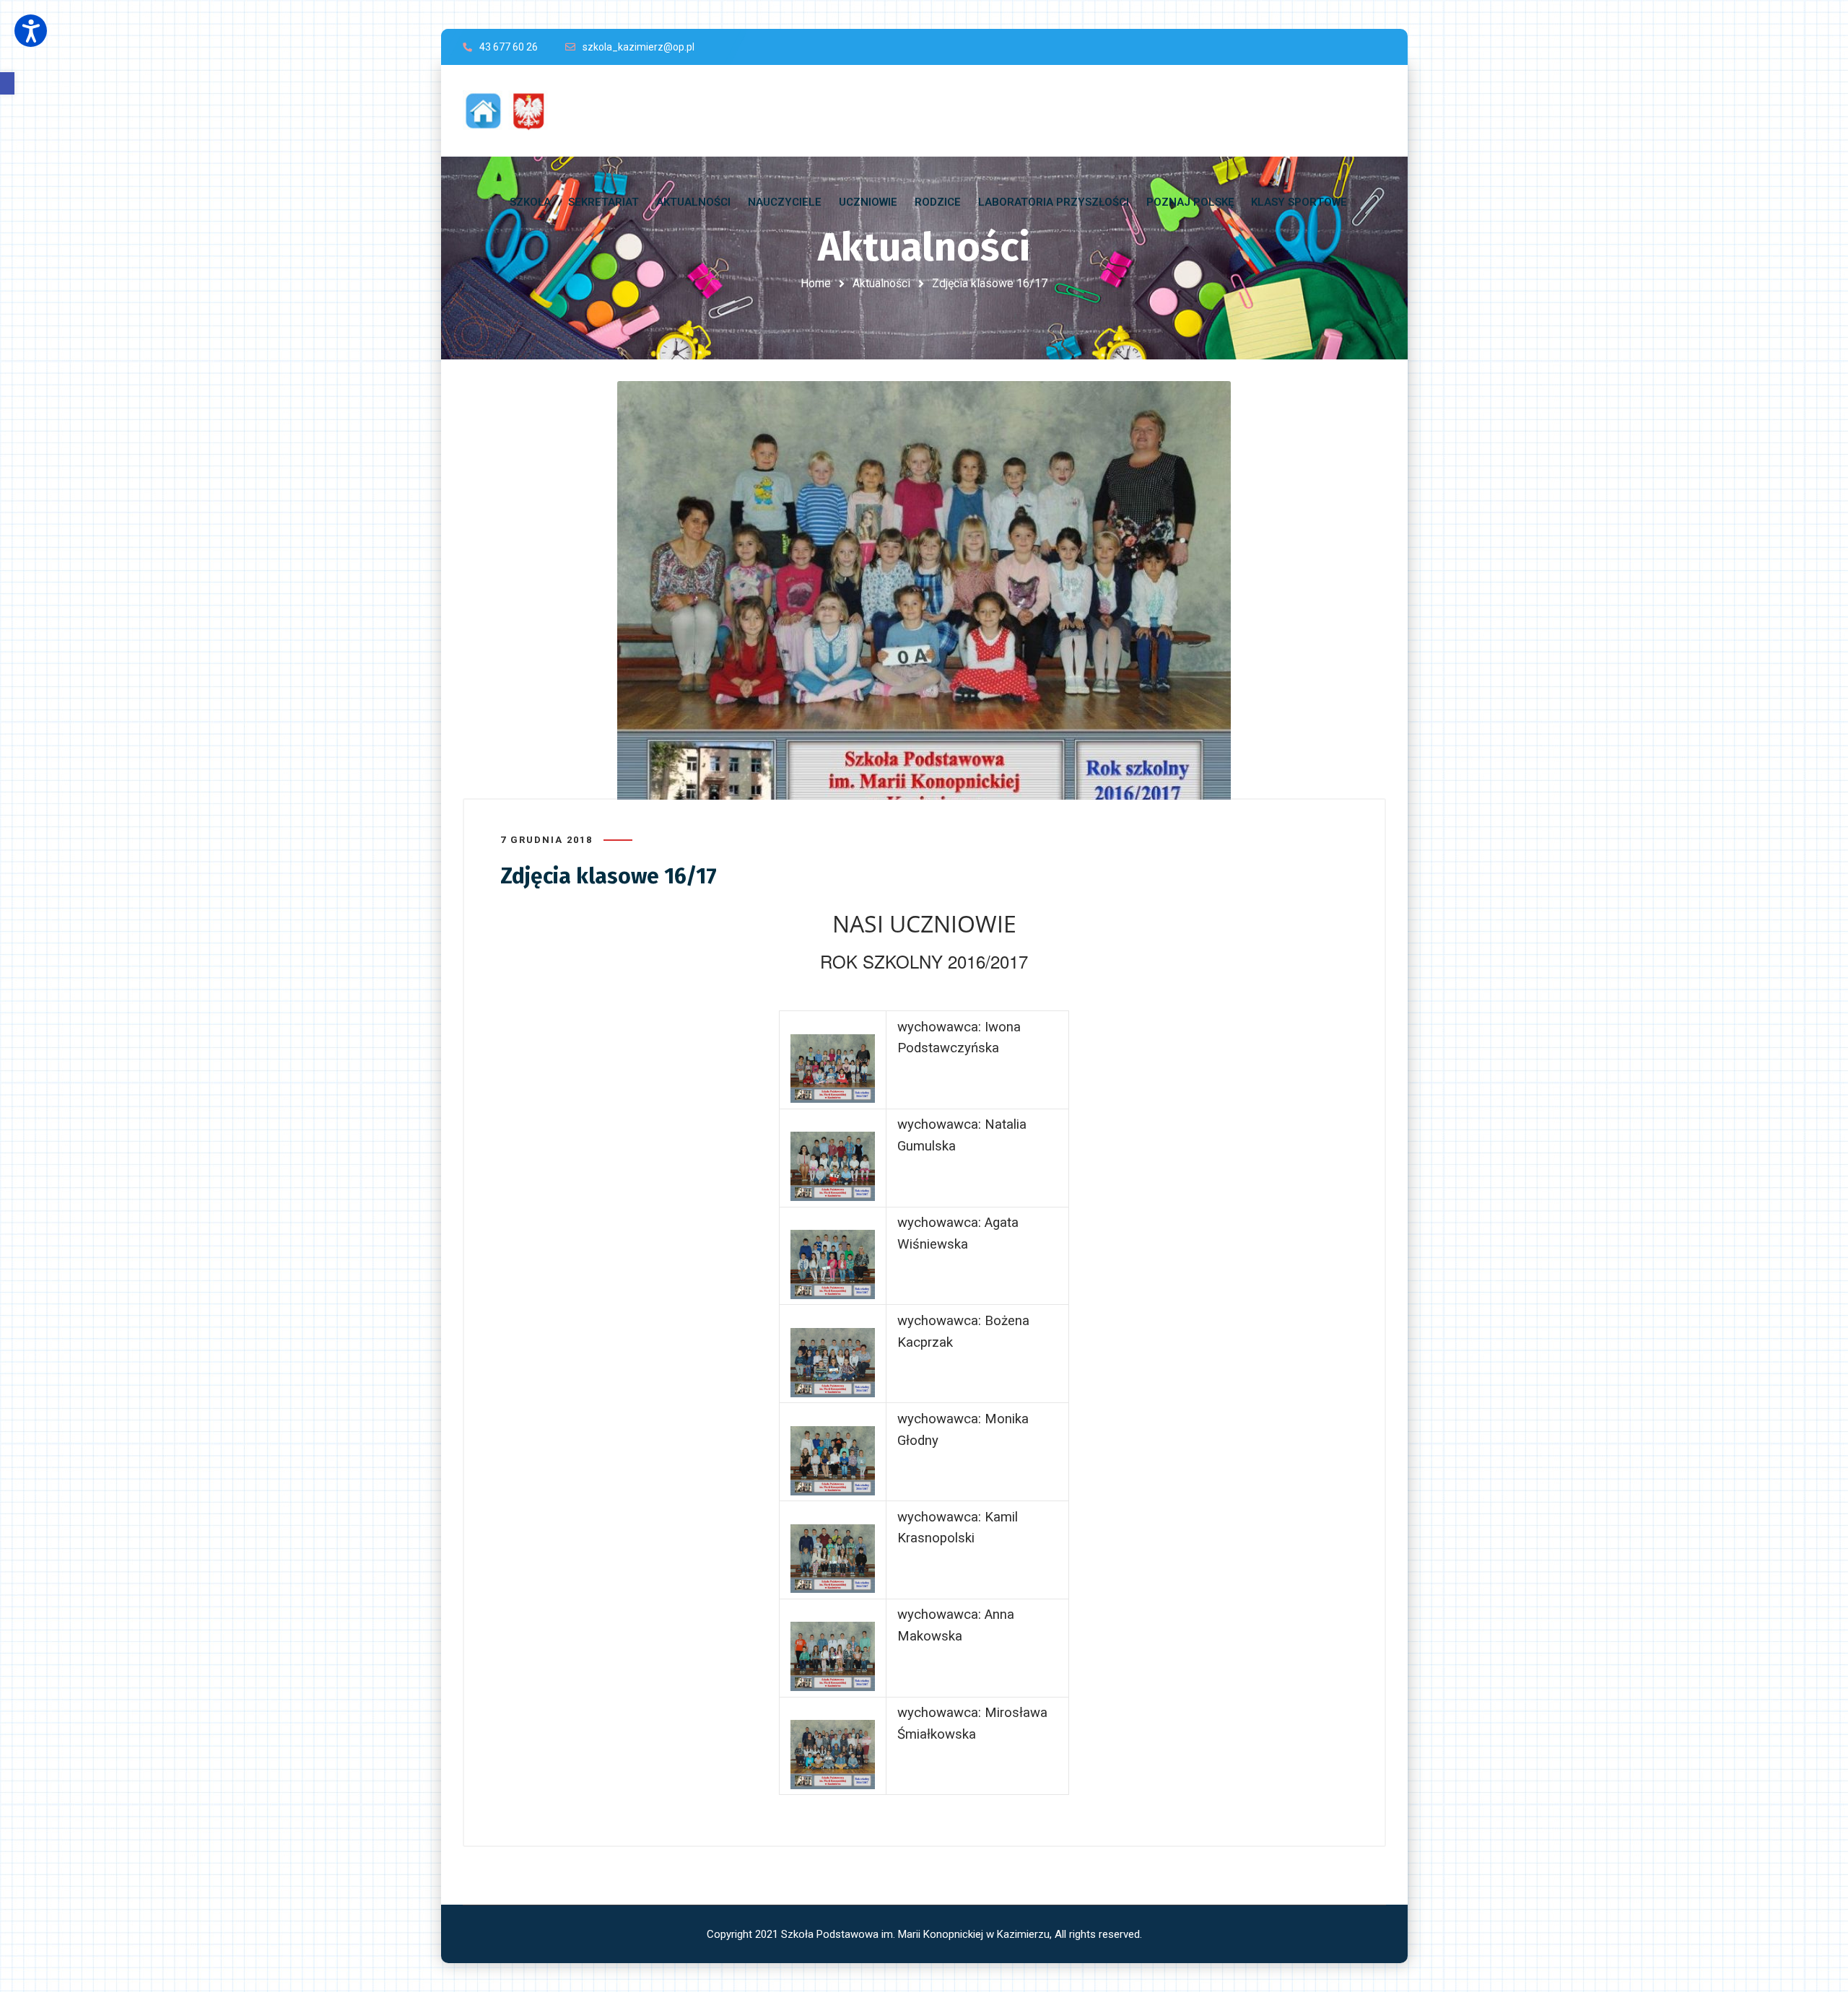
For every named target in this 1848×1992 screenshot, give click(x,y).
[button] (7, 83)
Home (816, 283)
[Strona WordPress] (512, 111)
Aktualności (881, 283)
